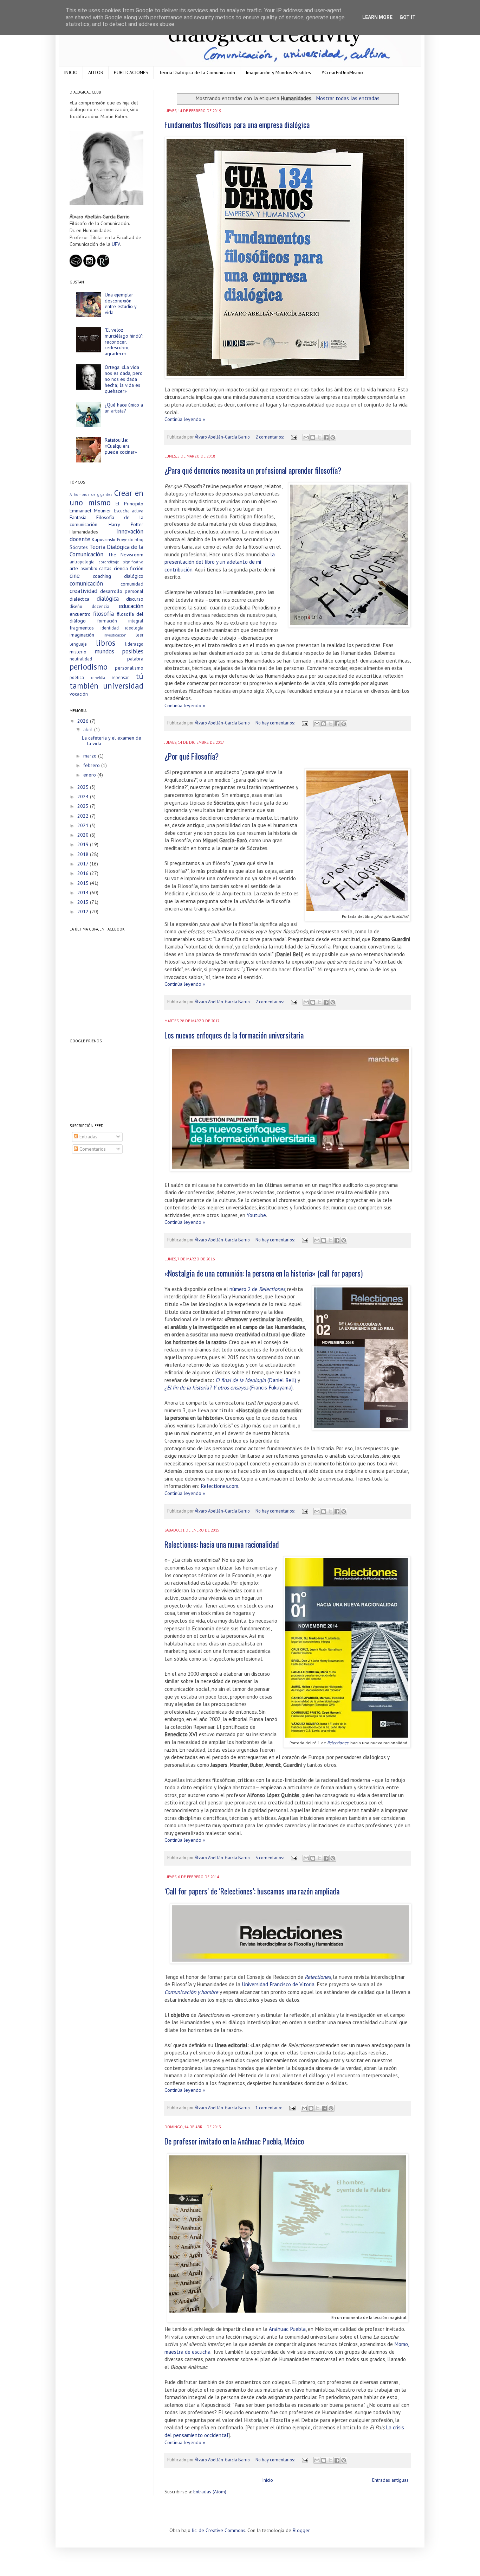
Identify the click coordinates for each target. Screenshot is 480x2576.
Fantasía (78, 517)
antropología (82, 562)
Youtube (256, 1215)
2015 (84, 883)
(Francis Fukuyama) (229, 1387)
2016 (84, 873)
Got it (408, 17)
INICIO (71, 72)
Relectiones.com (219, 1486)
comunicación (86, 583)
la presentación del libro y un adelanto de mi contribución (220, 562)
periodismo (89, 667)
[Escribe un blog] (313, 437)
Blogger (301, 2530)
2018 (84, 854)
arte (74, 568)
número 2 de (257, 1289)
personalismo (129, 668)
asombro (89, 568)
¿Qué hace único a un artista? (124, 408)
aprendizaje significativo (121, 562)
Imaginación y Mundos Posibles (278, 72)
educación (131, 606)
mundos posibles (119, 651)
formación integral (120, 621)
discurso (135, 599)
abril (89, 729)
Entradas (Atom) (210, 2492)
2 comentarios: (270, 437)
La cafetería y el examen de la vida (112, 741)
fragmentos (82, 628)
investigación (115, 635)
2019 (84, 844)
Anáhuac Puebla (287, 2329)
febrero (92, 765)
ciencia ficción (129, 568)
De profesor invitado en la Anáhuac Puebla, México (234, 2141)
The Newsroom (126, 555)
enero (90, 775)
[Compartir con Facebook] (326, 437)
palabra (135, 659)
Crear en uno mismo (106, 498)
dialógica (108, 599)
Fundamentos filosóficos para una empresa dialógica (237, 124)
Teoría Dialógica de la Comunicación (197, 72)
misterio (78, 652)
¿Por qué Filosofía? (192, 756)
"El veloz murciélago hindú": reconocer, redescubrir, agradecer (124, 342)
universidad (123, 686)
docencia (100, 606)
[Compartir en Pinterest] (333, 437)
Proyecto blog (130, 539)
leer (140, 635)
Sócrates (79, 547)
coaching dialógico (118, 576)
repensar (120, 677)
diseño (76, 606)
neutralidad (81, 659)
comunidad (132, 584)
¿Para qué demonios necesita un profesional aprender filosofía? (253, 470)
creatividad (83, 591)
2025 (84, 787)
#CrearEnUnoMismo (342, 72)
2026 (84, 721)
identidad (110, 628)
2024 (84, 797)
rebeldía (98, 678)
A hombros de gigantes (91, 494)
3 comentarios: (270, 1858)
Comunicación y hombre (191, 1992)
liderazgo (134, 644)
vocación (79, 694)
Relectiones (338, 1743)
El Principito (129, 504)
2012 (84, 912)
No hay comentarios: (275, 723)
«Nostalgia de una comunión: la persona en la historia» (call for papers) (264, 1273)
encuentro (80, 614)
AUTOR (96, 72)
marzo (91, 756)
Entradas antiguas (390, 2480)
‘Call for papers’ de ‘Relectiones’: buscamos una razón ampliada (252, 1891)
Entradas (88, 1137)
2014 (84, 893)
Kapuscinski (103, 539)
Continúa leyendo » (185, 419)
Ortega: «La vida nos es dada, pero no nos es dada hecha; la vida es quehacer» (124, 379)
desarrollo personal (122, 591)
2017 (83, 864)
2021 (84, 825)
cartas (105, 568)
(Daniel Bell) (256, 1380)
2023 (84, 806)
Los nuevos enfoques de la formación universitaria (234, 1035)
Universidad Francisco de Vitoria (278, 1984)
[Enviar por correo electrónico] (306, 437)
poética (77, 677)
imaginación (82, 635)
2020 (84, 835)
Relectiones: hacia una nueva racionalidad (222, 1544)
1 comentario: (269, 2108)
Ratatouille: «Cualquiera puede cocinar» (121, 446)
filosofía (103, 614)
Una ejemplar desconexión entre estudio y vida (121, 303)
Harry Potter (126, 524)
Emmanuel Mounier (90, 511)
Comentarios (92, 1149)
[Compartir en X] (319, 437)
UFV (116, 244)
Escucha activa (129, 511)
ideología (134, 628)
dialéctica (79, 599)
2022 (84, 816)
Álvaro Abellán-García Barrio (223, 437)
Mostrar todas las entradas (348, 98)
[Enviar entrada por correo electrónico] (294, 437)
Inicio (268, 2480)
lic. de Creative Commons (219, 2530)
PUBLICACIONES (131, 72)
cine (75, 576)
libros (106, 643)
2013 (84, 902)
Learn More (377, 17)
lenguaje (78, 644)
